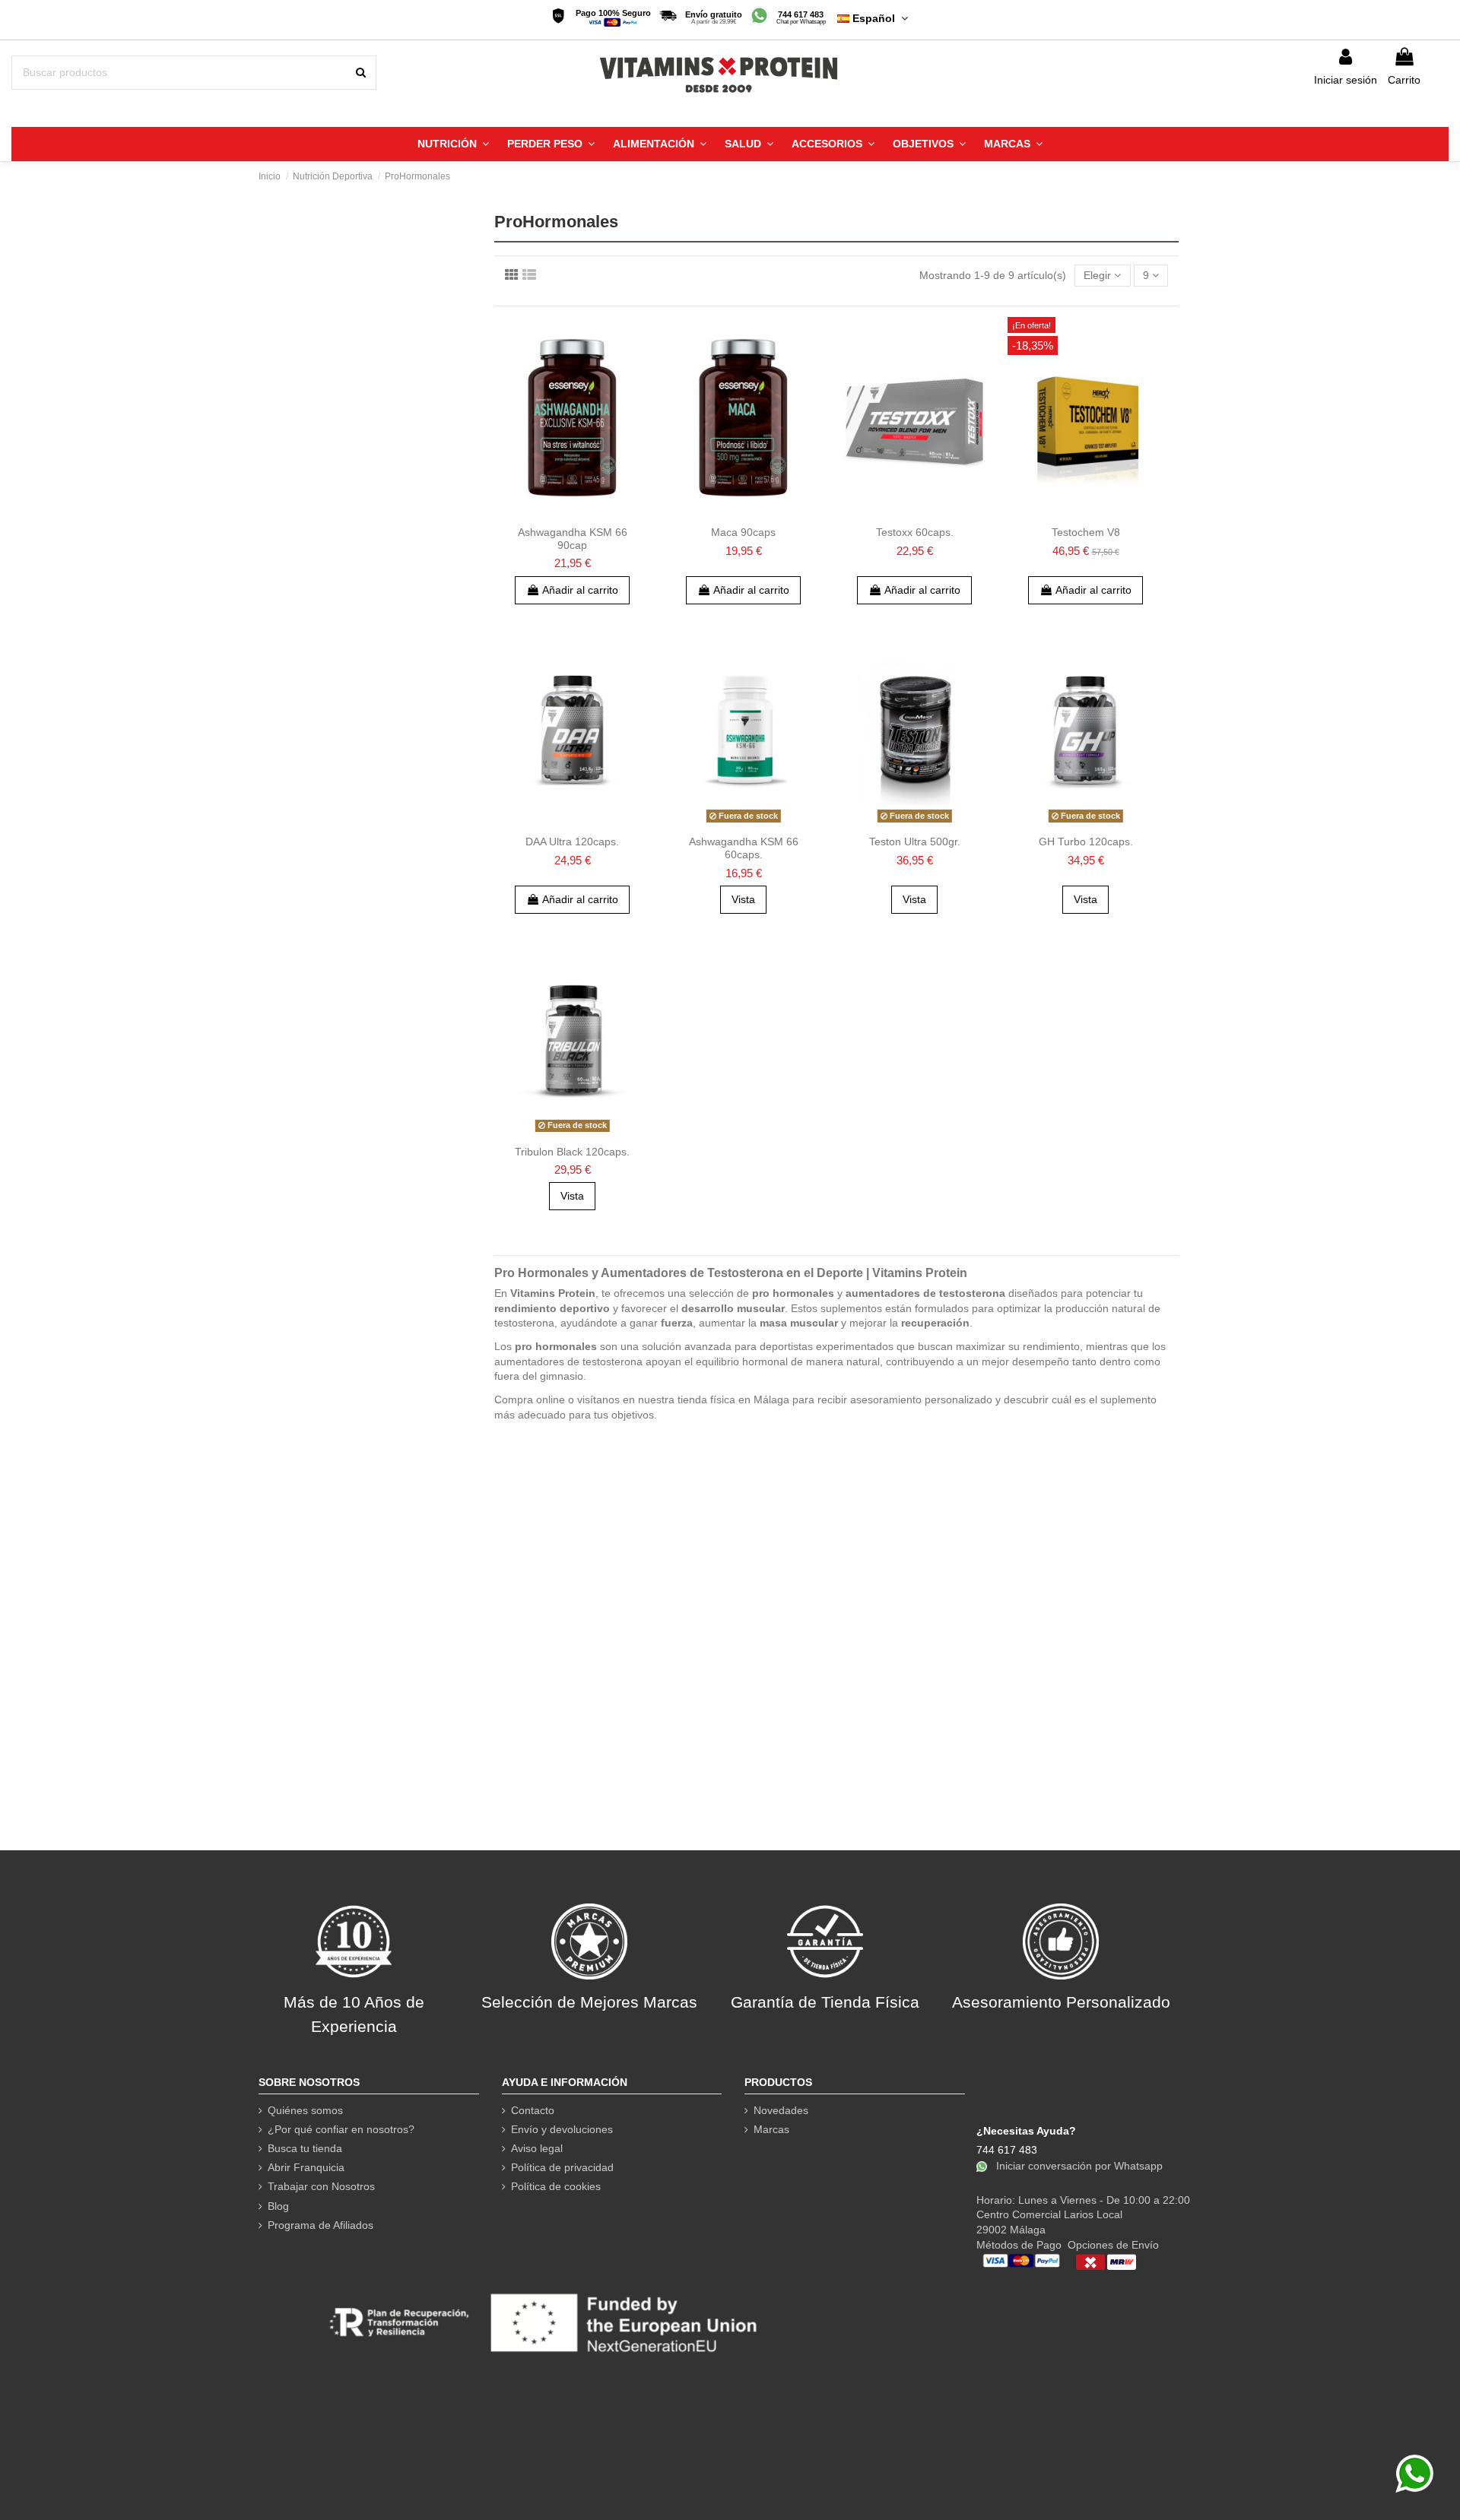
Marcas (771, 2129)
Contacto (533, 2110)
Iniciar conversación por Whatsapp (1078, 2165)
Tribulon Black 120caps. (572, 1152)
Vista (743, 899)
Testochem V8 (1086, 532)
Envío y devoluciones (562, 2129)
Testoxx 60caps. (915, 532)
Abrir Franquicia (306, 2167)
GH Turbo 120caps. (1086, 842)
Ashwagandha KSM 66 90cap (573, 539)
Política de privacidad (562, 2167)
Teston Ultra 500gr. (915, 842)
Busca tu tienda (305, 2148)
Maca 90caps (743, 532)
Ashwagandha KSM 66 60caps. (744, 848)
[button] (453, 144)
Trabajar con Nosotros (321, 2186)
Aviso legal (537, 2148)
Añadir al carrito (580, 590)
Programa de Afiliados (321, 2225)
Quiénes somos (305, 2110)
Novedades (781, 2110)
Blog (278, 2206)
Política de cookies (556, 2186)
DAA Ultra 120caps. (572, 842)
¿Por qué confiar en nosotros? (341, 2129)
